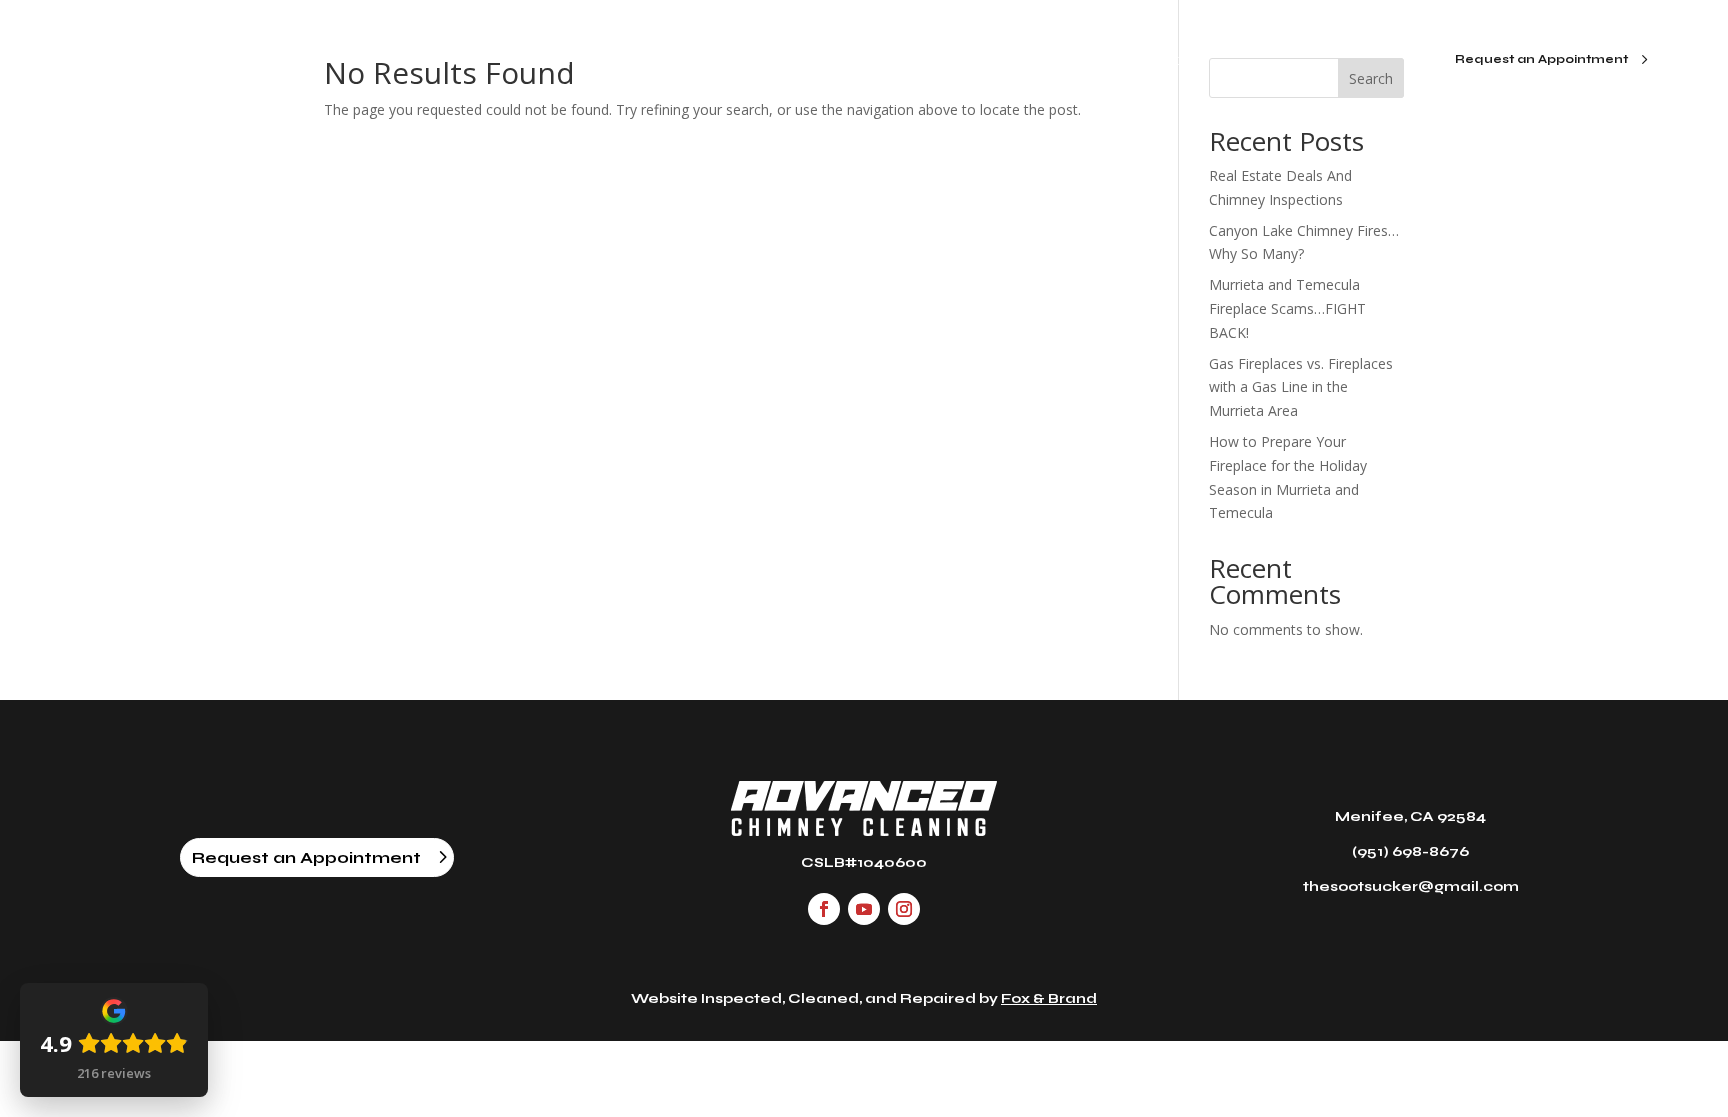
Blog (931, 61)
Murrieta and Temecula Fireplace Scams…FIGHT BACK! (1287, 308)
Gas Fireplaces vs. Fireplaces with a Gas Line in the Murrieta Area (1301, 387)
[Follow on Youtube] (864, 909)
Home (563, 61)
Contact (1159, 61)
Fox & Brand (1049, 998)
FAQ (1039, 61)
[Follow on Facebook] (824, 909)
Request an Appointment (1541, 59)
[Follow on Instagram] (904, 909)
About (683, 61)
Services (810, 61)
